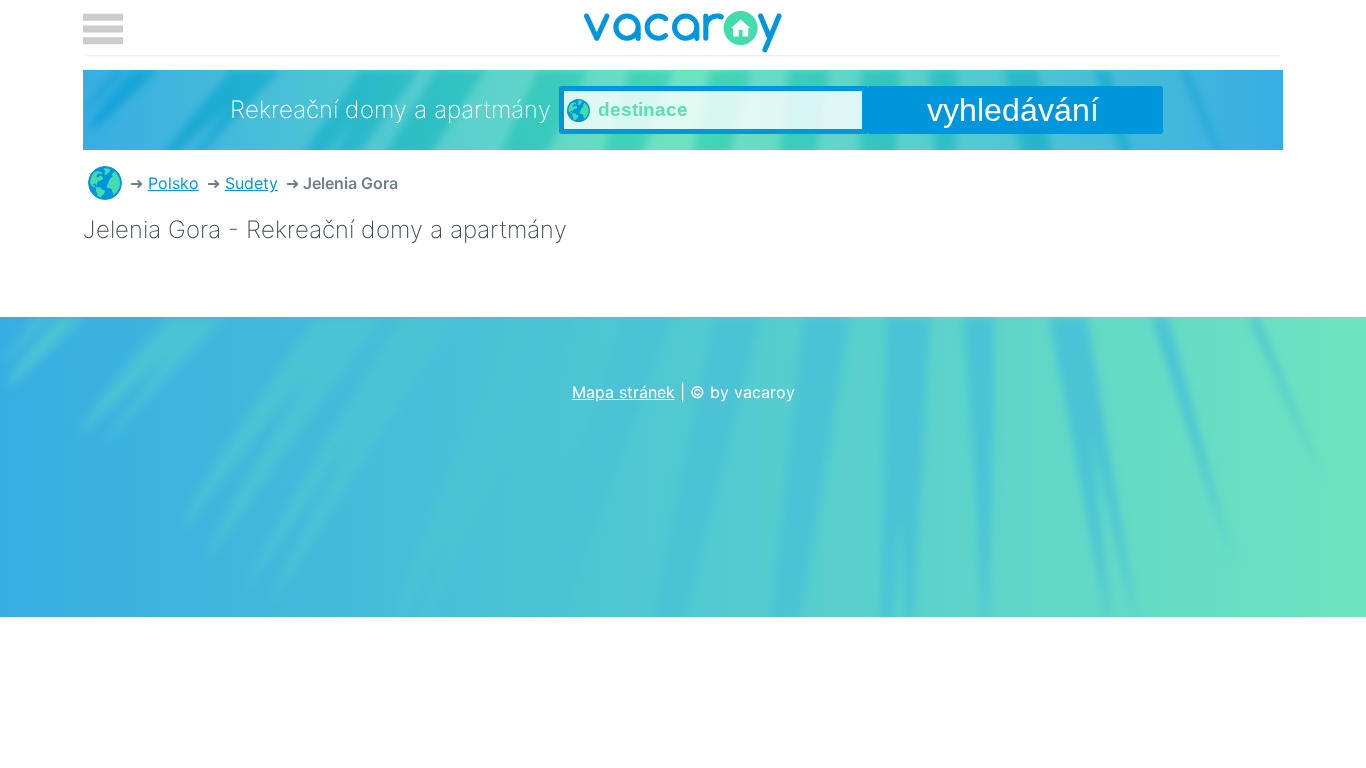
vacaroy (683, 35)
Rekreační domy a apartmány (105, 183)
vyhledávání (1013, 110)
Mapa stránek (623, 392)
